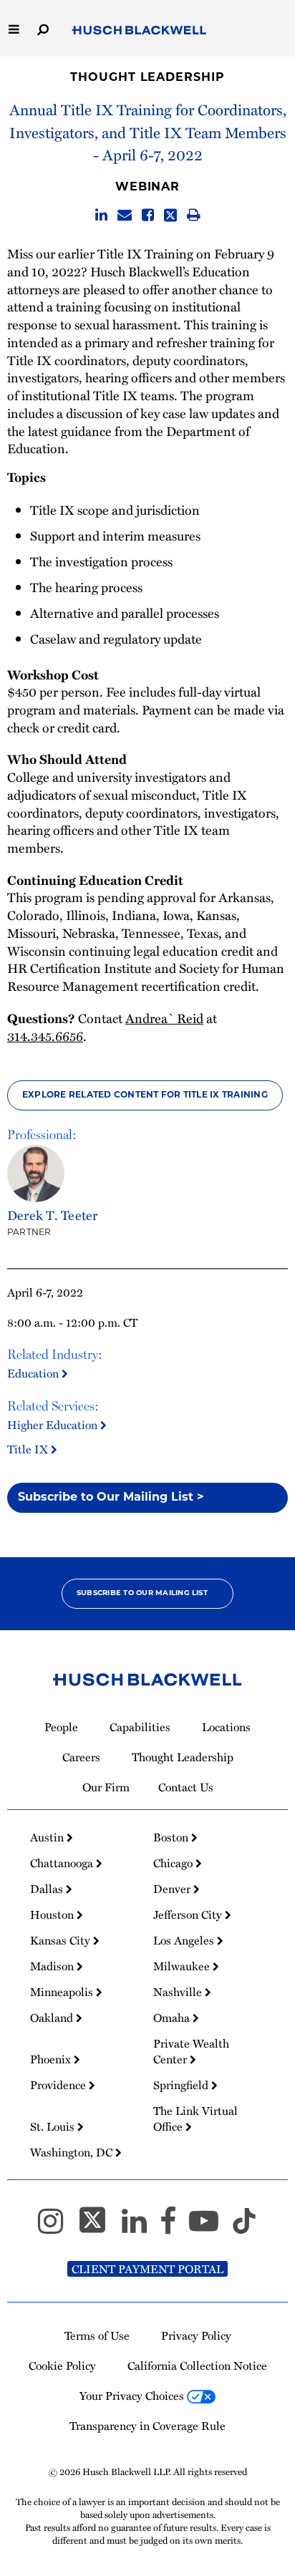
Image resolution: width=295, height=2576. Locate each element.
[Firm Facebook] (174, 2227)
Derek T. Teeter (53, 1215)
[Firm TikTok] (244, 2227)
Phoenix (52, 2059)
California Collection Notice (197, 2366)
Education (34, 1373)
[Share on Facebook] (148, 215)
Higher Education (54, 1424)
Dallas (48, 1889)
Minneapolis (63, 1992)
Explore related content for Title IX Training (145, 1095)
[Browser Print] (194, 215)
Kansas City (62, 1940)
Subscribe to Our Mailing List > (111, 1498)
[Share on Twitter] (170, 215)
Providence (59, 2085)
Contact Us (186, 1787)
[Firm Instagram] (57, 2227)
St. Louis (54, 2126)
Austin (48, 1837)
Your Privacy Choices (133, 2396)
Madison (53, 1966)
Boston (172, 1837)
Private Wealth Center (191, 2051)
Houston (53, 1914)
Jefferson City (189, 1914)
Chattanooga (63, 1863)
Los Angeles (185, 1940)
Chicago (174, 1863)
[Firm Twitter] (99, 2227)
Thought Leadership (147, 78)
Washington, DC (73, 2152)
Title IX (29, 1449)
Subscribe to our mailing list (142, 1593)
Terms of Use (97, 2335)
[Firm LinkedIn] (141, 2227)
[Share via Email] (125, 215)
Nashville (179, 1992)
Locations (226, 1727)
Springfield (182, 2085)
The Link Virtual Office (195, 2119)
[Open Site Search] (43, 28)
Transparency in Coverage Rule (147, 2426)
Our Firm (106, 1787)
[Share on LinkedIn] (101, 215)
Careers (81, 1757)
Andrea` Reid (164, 1018)
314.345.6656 (45, 1036)
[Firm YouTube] (210, 2227)
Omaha (173, 2018)
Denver (173, 1889)
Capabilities (140, 1727)
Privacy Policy (196, 2335)
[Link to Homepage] (139, 30)
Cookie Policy (62, 2366)
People (61, 1727)
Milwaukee (183, 1966)
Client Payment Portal (147, 2269)
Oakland (53, 2018)
